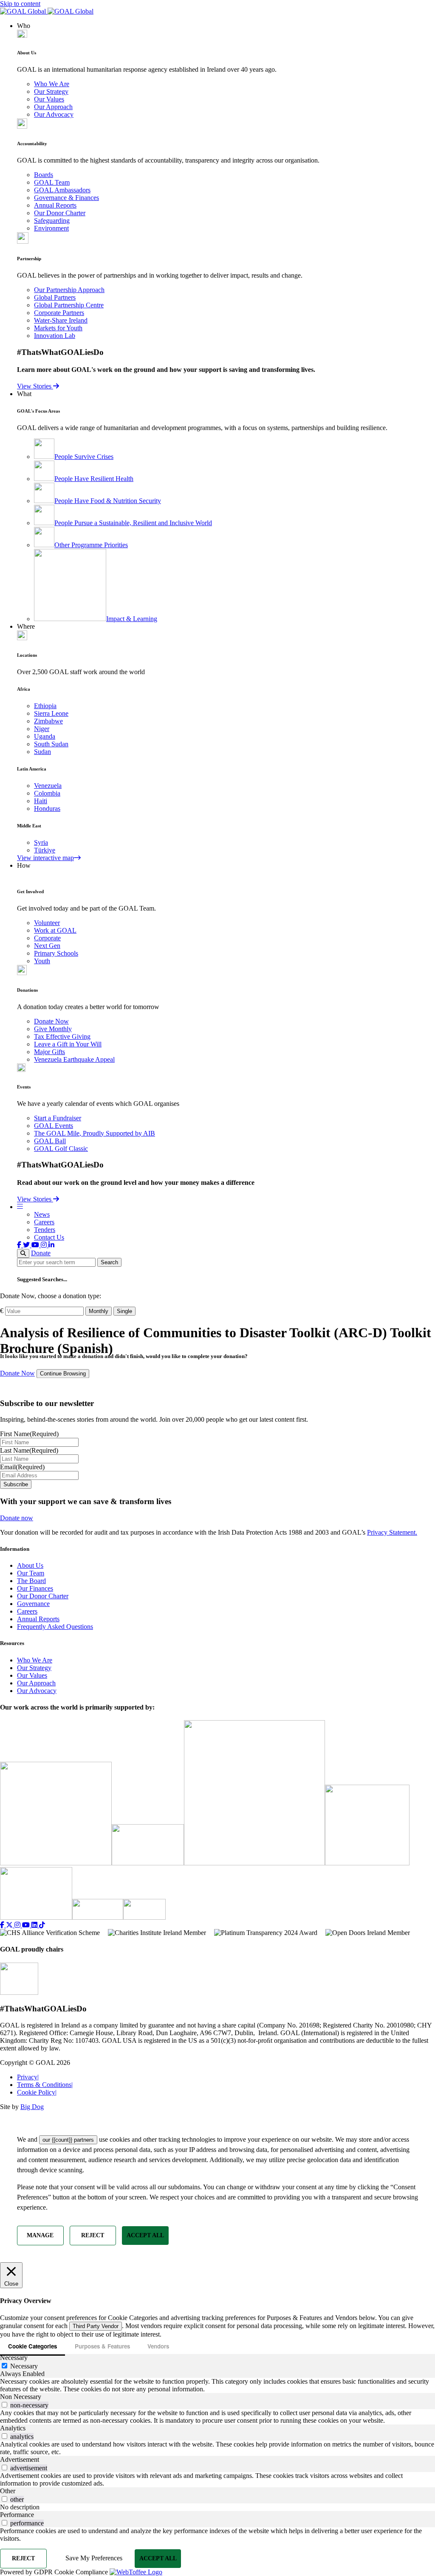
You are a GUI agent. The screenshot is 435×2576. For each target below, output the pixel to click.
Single (124, 1311)
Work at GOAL (55, 930)
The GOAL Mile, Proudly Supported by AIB (95, 1133)
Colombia (47, 793)
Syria (41, 842)
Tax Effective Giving (62, 1036)
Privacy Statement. (392, 1532)
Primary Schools (56, 953)
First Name (29, 1434)
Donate (41, 1253)
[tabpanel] (217, 2385)
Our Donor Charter (60, 213)
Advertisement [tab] (20, 2459)
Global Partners (55, 297)
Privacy (28, 2077)
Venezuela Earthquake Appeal (74, 1059)
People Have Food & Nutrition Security (108, 501)
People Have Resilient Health (94, 479)
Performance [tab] (17, 2515)
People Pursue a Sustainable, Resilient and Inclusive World (133, 523)
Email (22, 1467)
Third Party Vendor (96, 2326)
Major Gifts (49, 1052)
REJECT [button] (93, 2235)
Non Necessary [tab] (21, 2397)
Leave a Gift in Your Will (68, 1044)
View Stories (35, 386)
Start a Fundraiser (58, 1118)
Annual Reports (55, 205)
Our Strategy (51, 91)
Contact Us (49, 1237)
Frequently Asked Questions (55, 1627)
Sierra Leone (51, 713)
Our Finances (35, 1588)
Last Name (29, 1450)
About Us (30, 1565)
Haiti (41, 801)
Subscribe (16, 1484)
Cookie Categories (32, 2346)
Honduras (47, 809)
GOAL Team (52, 182)
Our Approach (53, 107)
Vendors (158, 2346)
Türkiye (45, 850)
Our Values (49, 99)
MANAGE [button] (40, 2235)
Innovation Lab (55, 336)
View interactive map (45, 858)
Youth (42, 961)
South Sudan (51, 744)
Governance (33, 1604)
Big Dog (32, 2107)
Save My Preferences (94, 2558)
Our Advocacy (54, 114)
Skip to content (20, 4)
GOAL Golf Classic (61, 1149)
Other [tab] (8, 2491)
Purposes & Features (102, 2346)
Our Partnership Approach (69, 290)
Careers (44, 1222)
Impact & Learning (132, 619)
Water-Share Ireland (61, 320)
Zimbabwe (48, 721)
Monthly (99, 1311)
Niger (42, 729)
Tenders (45, 1230)
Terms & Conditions (45, 2085)
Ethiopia (45, 706)
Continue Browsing (63, 1374)
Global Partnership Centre (69, 305)
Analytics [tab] (13, 2428)
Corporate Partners (59, 313)
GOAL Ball (50, 1141)
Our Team (31, 1573)
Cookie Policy (37, 2092)
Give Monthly (53, 1029)
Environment (51, 228)
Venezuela (48, 786)
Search (109, 1262)
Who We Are (52, 84)
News (42, 1214)
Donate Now (51, 1021)
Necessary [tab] (14, 2358)
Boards (44, 175)
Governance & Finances (66, 198)
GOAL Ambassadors (62, 190)
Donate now (17, 1518)
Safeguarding (52, 221)
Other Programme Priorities (91, 545)
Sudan (42, 752)
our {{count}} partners (68, 2140)
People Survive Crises (84, 457)
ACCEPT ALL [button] (145, 2235)
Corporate (47, 938)
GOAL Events (54, 1126)
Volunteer (47, 923)
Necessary (24, 2366)
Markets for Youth (58, 328)
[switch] (4, 2405)
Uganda (45, 736)
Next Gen (47, 946)
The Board (31, 1581)
